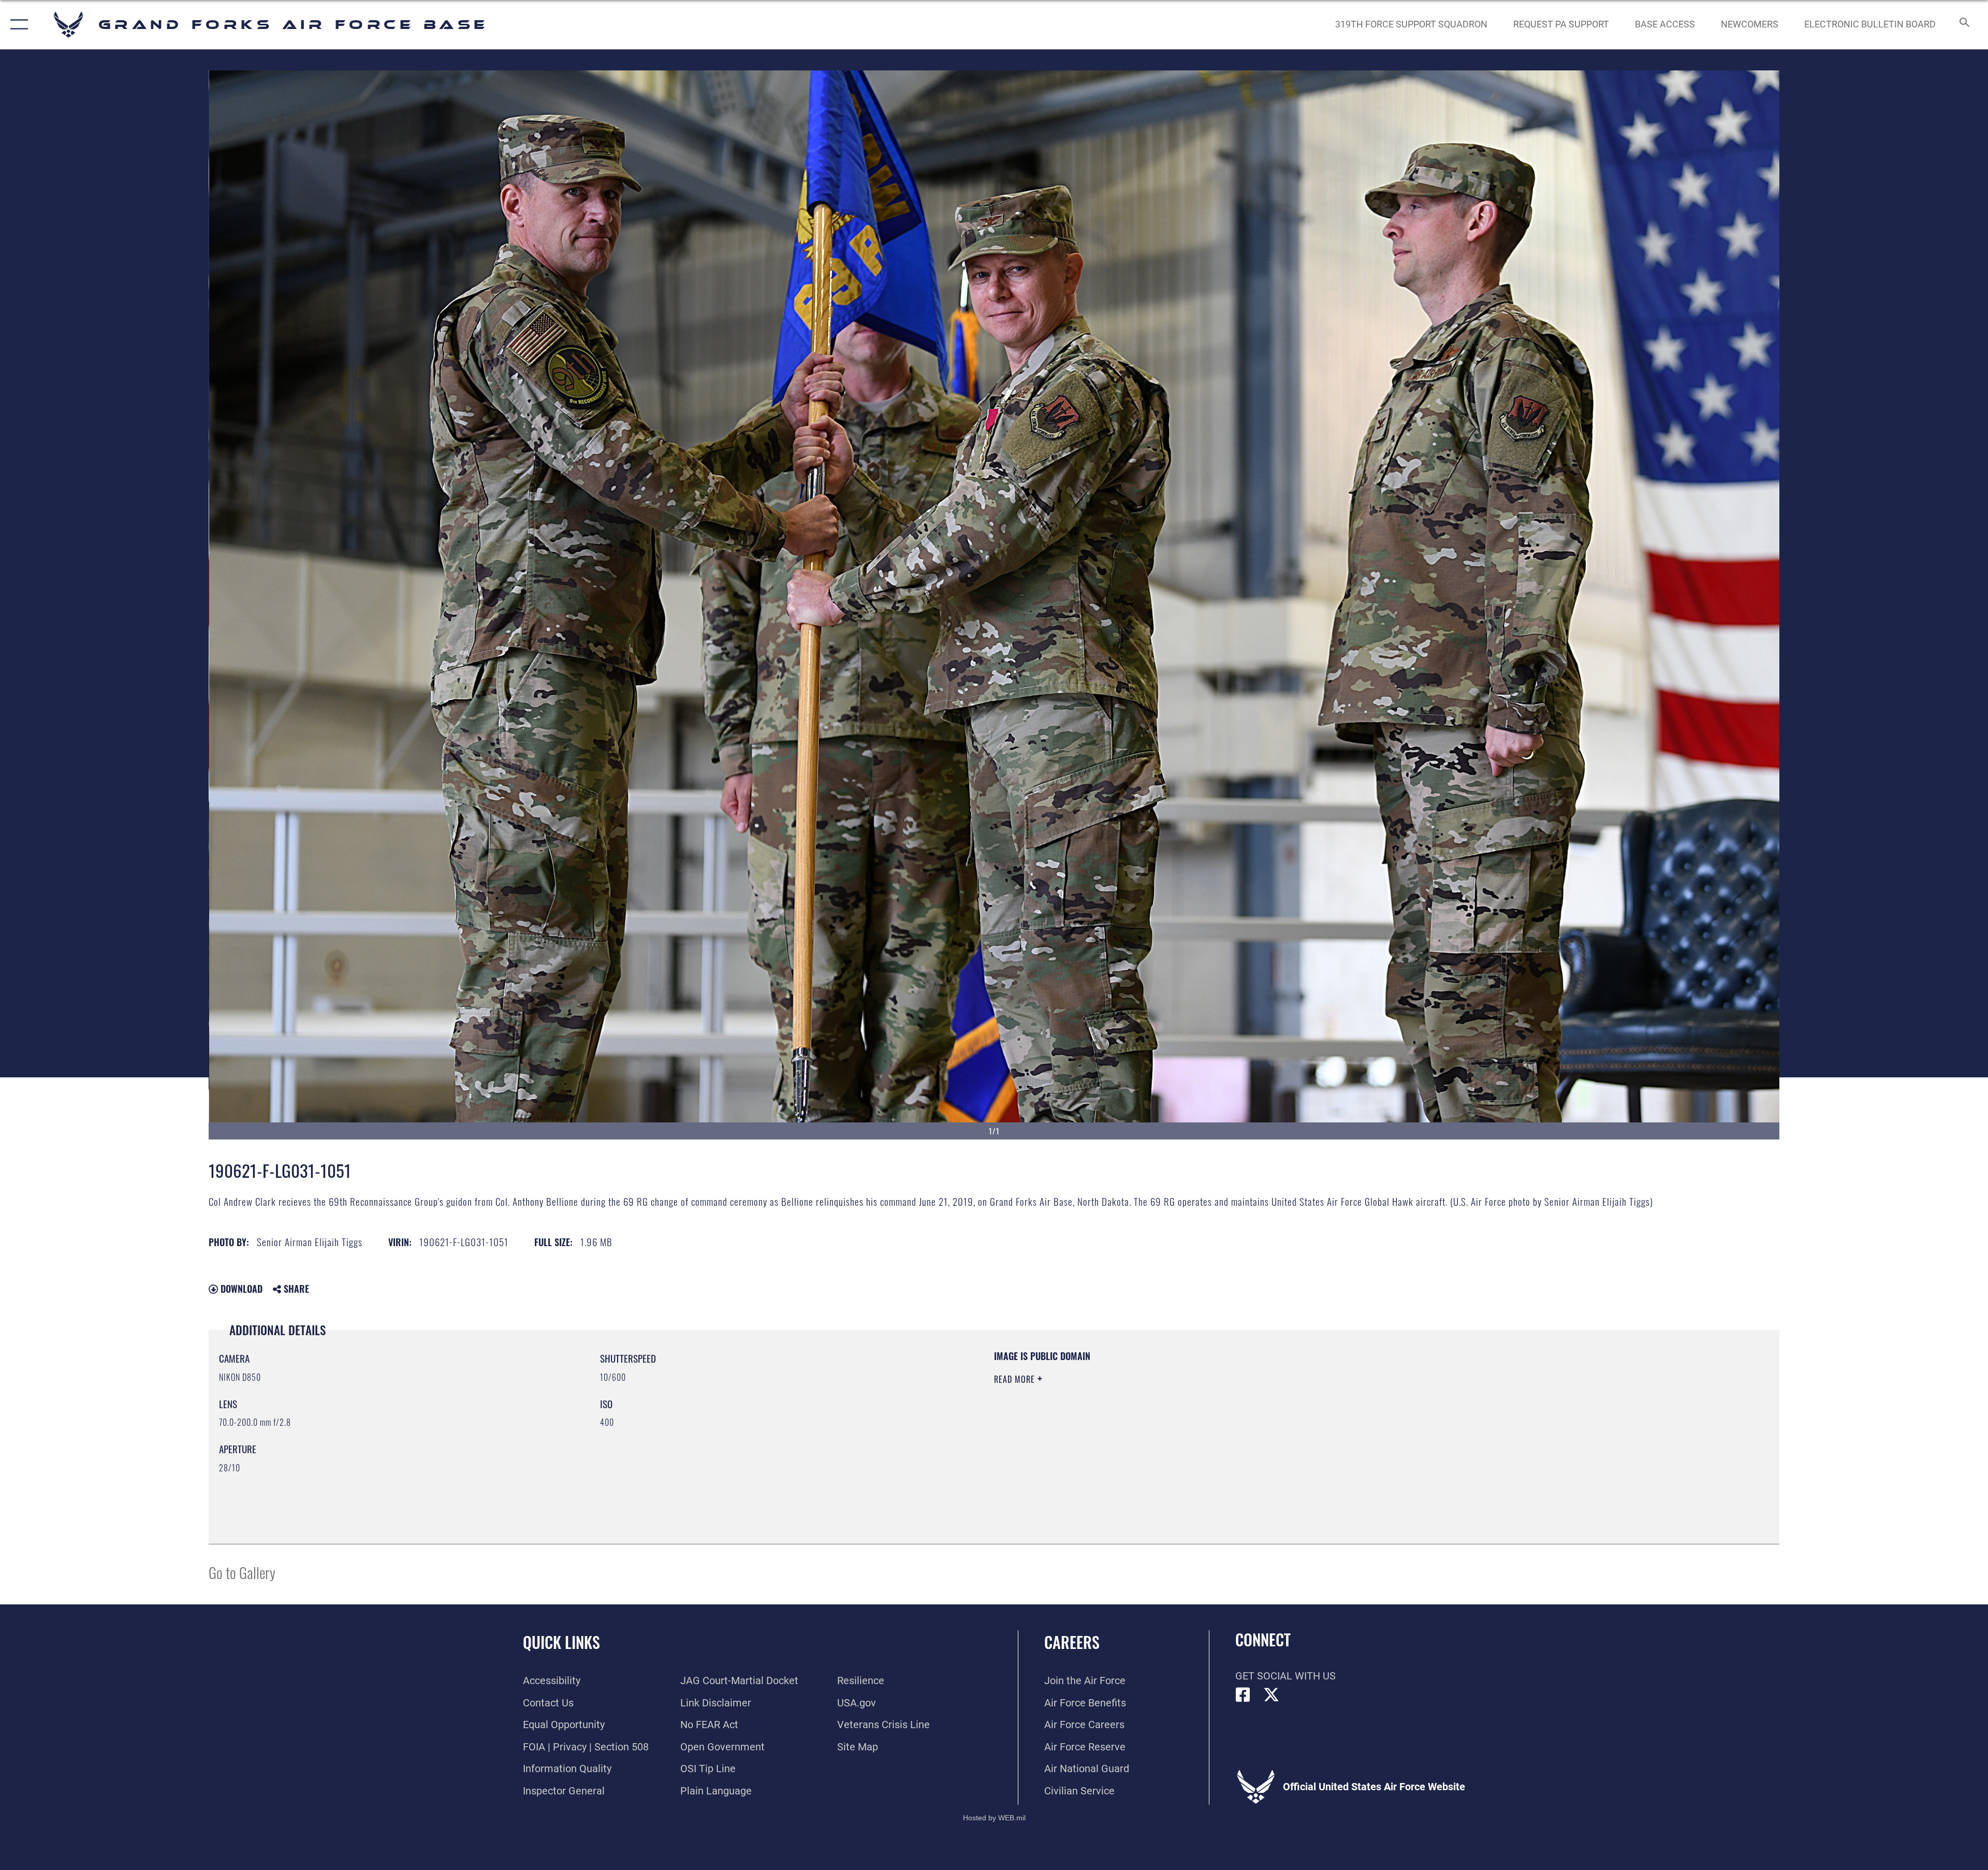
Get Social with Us (1285, 1676)
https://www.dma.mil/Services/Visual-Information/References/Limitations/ (1323, 1416)
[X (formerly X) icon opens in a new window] (1271, 1695)
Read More (1016, 1379)
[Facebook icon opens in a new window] (1243, 1695)
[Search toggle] (1963, 25)
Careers (1072, 1642)
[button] (17, 25)
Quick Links (561, 1642)
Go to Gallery (242, 1572)
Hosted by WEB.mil (994, 1818)
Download (240, 1289)
